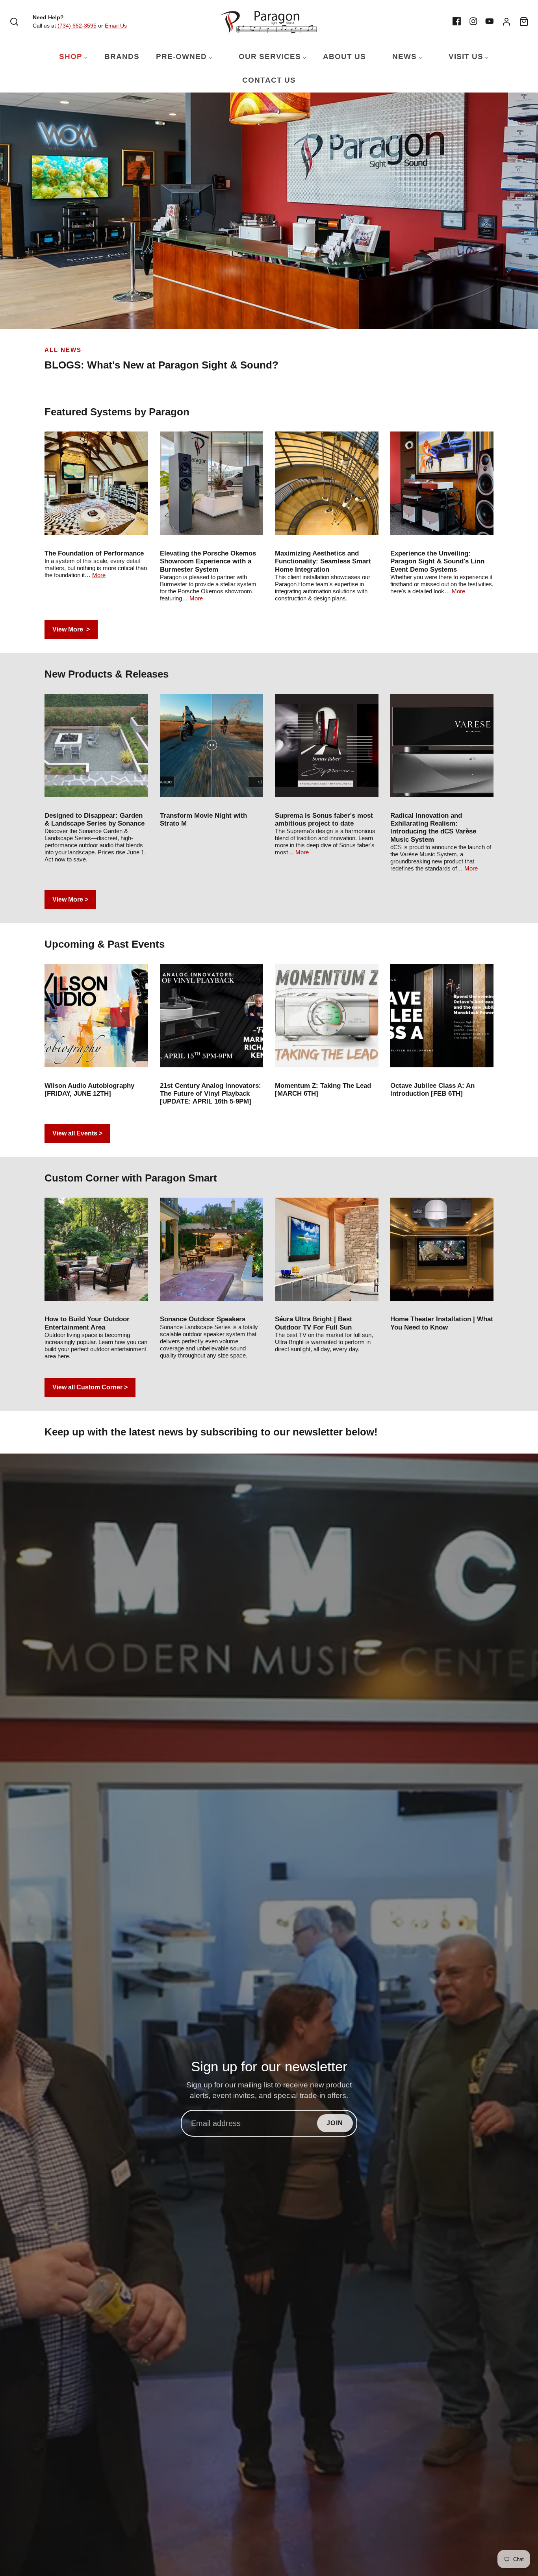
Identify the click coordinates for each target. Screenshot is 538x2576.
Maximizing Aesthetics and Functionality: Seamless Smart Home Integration (323, 561)
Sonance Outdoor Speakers (203, 1319)
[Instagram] (473, 21)
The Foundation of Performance (94, 553)
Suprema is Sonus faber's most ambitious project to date (324, 819)
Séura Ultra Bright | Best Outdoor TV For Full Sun (314, 1323)
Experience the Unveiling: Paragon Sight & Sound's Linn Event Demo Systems (437, 561)
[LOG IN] (506, 22)
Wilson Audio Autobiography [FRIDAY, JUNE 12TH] (89, 1090)
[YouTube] (490, 21)
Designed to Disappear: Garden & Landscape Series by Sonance (95, 819)
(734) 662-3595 (77, 26)
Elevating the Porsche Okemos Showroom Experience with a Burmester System (208, 561)
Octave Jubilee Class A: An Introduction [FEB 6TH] (432, 1090)
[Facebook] (457, 21)
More (99, 575)
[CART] (524, 22)
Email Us (116, 26)
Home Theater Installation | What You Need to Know (442, 1323)
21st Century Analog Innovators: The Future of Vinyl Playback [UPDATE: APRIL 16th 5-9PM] (211, 1094)
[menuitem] (69, 57)
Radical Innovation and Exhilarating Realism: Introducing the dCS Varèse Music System (433, 828)
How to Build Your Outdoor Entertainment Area (87, 1323)
